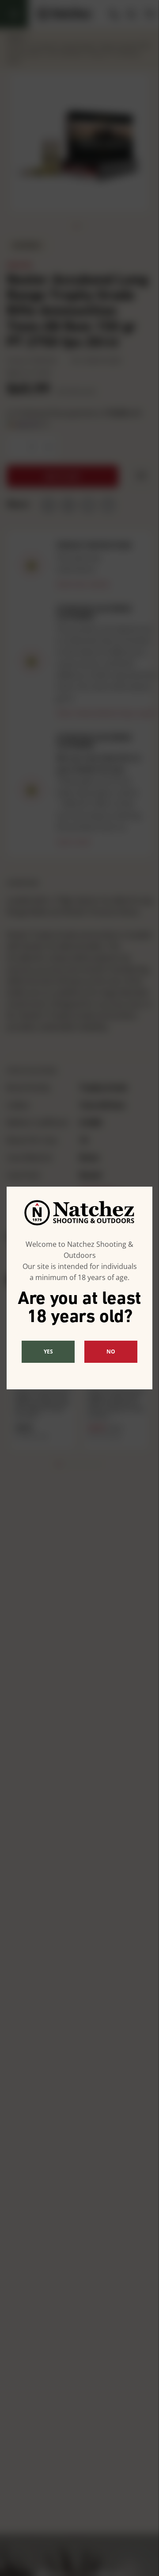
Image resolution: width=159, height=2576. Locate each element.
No (111, 1352)
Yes (48, 1352)
